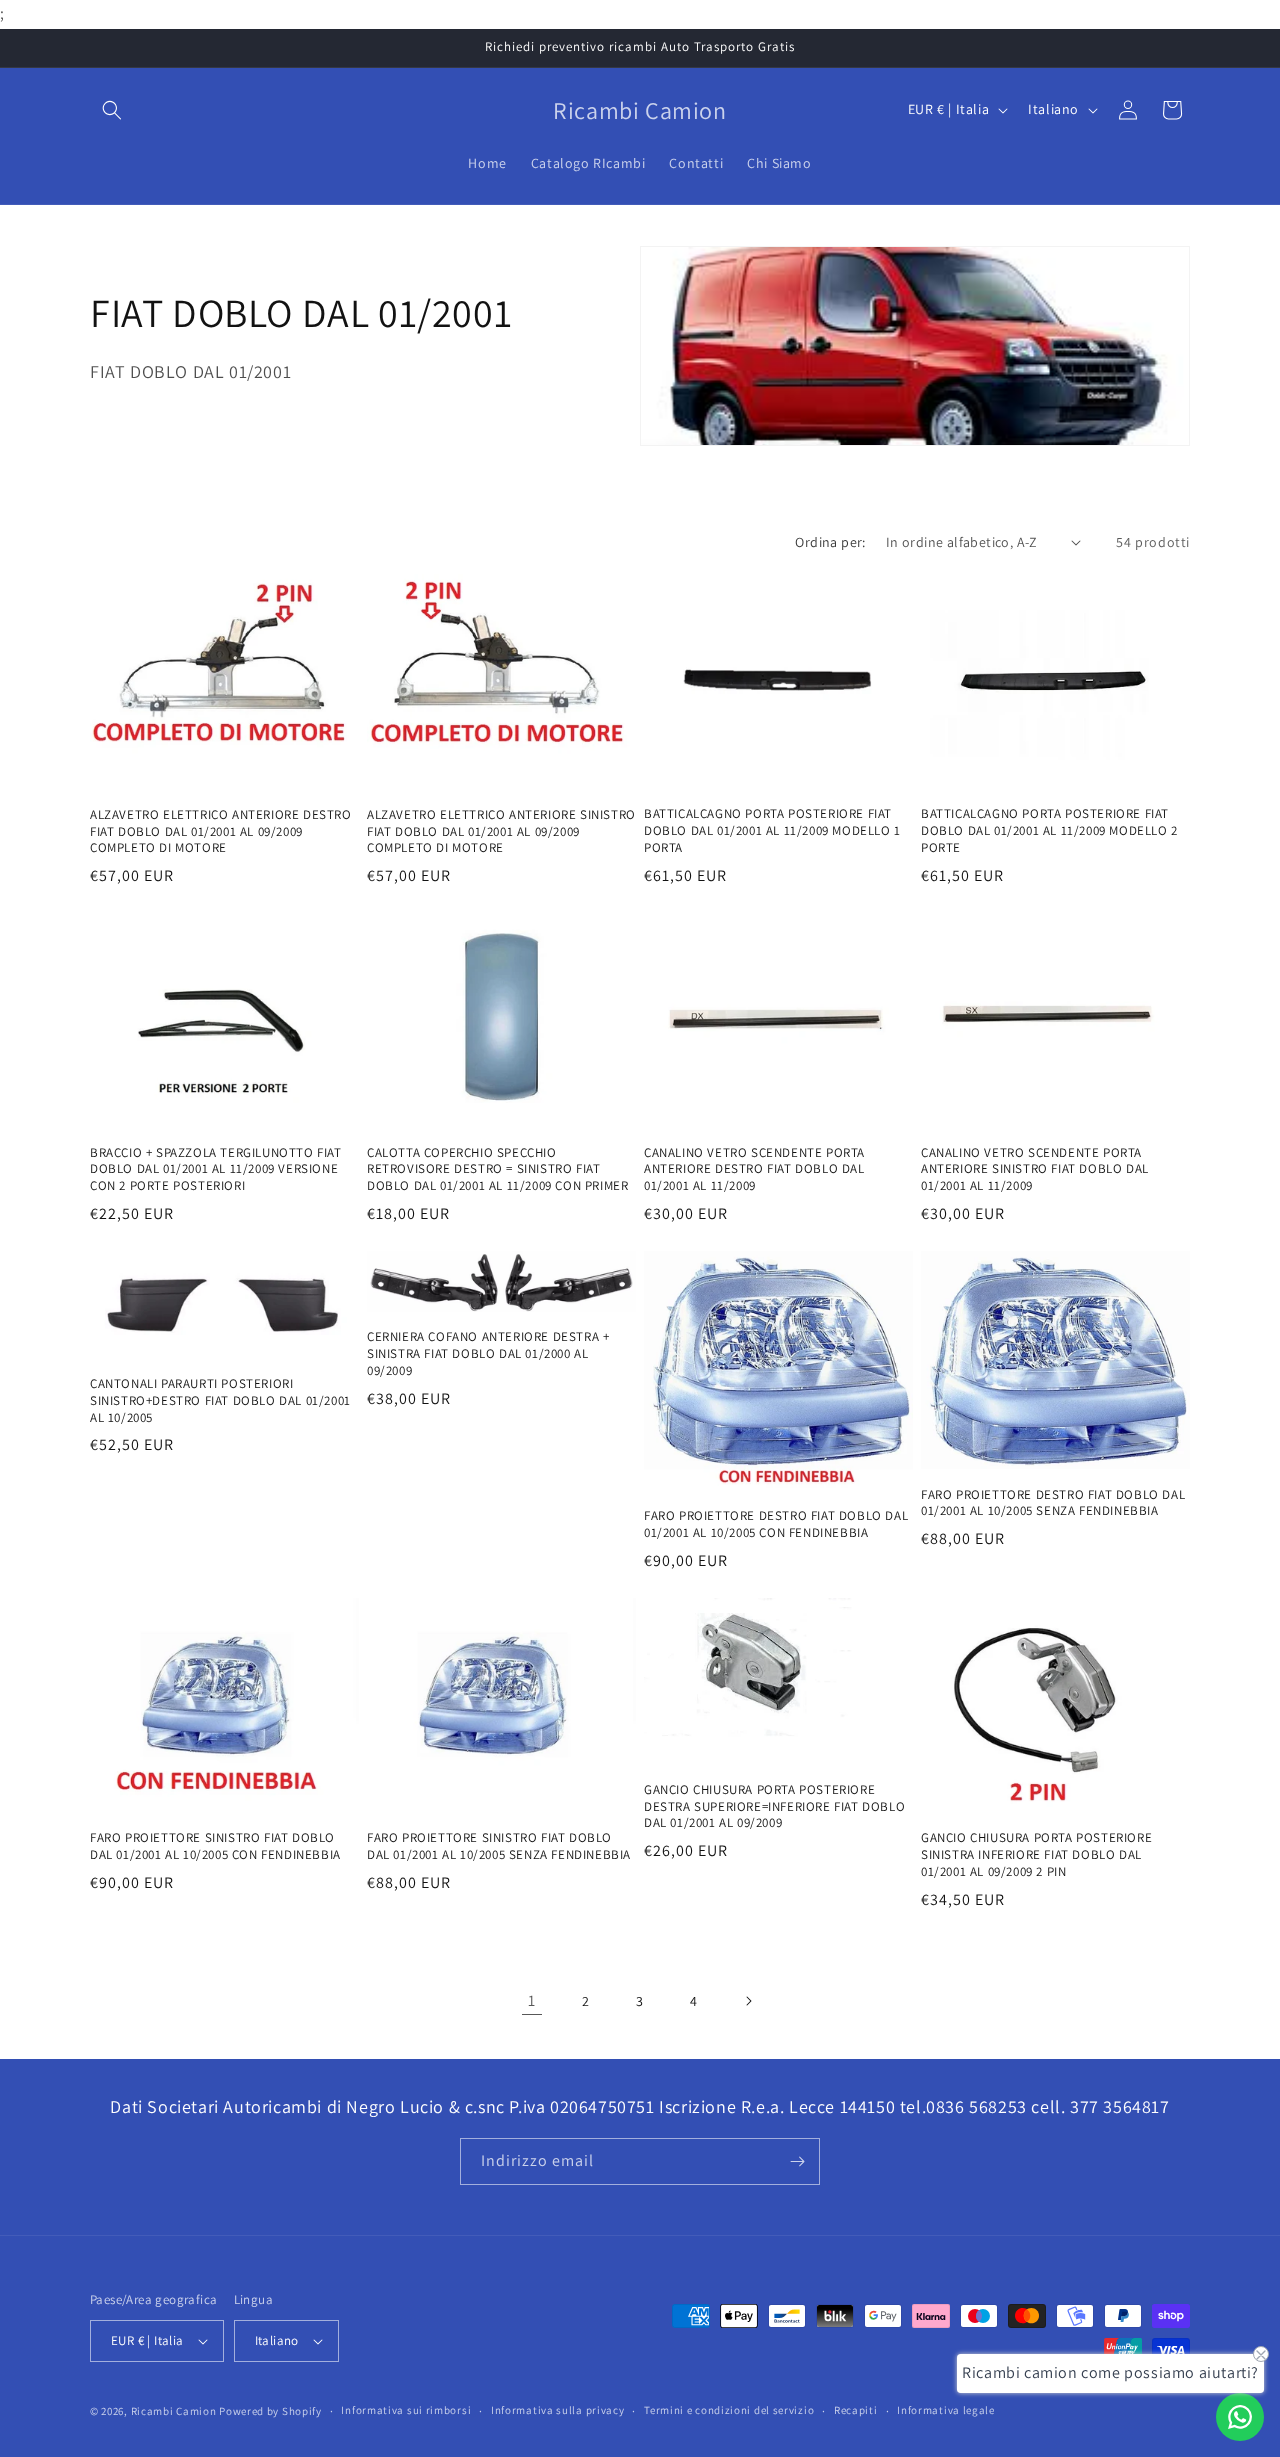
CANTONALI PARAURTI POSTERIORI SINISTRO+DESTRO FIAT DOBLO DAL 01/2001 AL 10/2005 (220, 1401)
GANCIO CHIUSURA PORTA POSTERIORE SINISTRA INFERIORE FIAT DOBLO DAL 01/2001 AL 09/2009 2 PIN (1036, 1855)
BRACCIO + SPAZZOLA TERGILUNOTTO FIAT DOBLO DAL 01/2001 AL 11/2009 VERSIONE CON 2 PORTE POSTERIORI (216, 1170)
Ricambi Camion (174, 2411)
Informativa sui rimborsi (406, 2410)
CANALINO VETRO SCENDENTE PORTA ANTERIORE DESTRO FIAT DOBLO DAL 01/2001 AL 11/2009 (754, 1170)
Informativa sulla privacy (558, 2410)
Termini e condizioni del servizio (729, 2410)
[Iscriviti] (797, 2161)
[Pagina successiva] (748, 2001)
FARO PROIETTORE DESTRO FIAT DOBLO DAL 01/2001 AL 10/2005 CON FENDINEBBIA (776, 1524)
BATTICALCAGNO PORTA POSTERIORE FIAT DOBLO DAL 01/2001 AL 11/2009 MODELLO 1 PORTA (772, 830)
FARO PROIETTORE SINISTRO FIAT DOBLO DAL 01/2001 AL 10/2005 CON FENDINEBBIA (215, 1846)
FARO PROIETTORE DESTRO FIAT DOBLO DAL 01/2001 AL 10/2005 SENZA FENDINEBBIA (1053, 1503)
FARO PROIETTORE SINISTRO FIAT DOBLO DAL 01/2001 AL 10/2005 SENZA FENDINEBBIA (499, 1846)
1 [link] (532, 1999)
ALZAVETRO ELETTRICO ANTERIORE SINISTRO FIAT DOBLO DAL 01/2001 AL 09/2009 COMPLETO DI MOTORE (501, 831)
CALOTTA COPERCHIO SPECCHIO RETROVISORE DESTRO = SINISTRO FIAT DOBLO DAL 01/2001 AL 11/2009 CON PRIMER (497, 1170)
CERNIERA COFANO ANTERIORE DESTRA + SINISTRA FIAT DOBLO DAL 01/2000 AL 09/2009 (488, 1354)
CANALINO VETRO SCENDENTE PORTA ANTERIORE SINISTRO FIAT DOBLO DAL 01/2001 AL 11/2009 (1035, 1170)
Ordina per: (830, 542)
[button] (112, 110)
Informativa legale (946, 2410)
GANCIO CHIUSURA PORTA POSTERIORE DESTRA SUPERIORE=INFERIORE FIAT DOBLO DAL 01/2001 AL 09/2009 (774, 1807)
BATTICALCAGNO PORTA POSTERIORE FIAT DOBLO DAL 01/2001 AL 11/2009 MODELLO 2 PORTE (1049, 830)
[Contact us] (1240, 2417)
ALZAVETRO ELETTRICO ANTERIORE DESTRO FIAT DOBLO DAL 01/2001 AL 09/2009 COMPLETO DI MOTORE (221, 831)
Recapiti (856, 2410)
